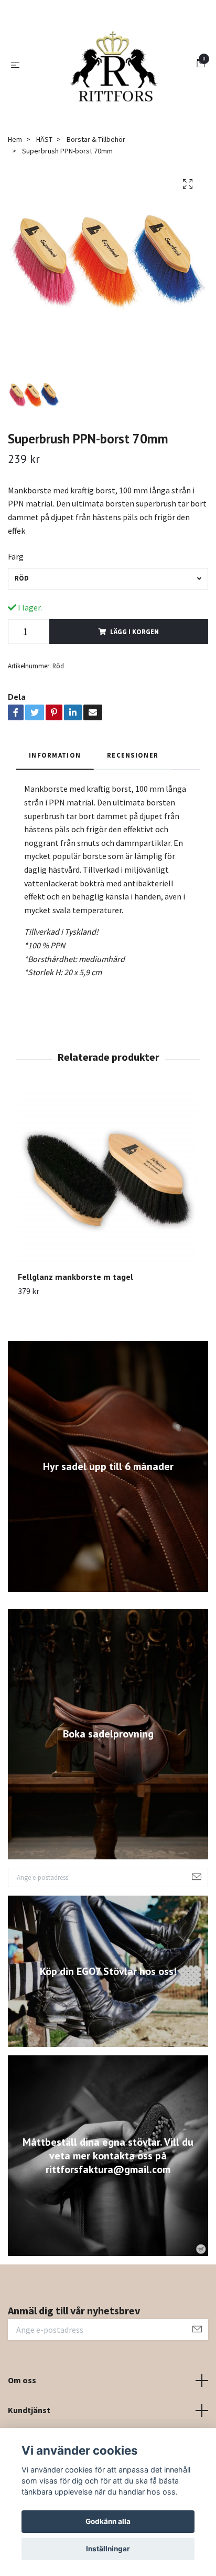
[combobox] (108, 629)
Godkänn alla (108, 2521)
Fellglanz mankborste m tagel (75, 1327)
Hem (15, 190)
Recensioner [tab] (133, 805)
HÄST (44, 190)
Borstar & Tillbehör (96, 190)
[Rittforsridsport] (122, 83)
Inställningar (108, 2549)
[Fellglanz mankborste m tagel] (108, 1231)
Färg (16, 607)
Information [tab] (55, 805)
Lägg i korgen (134, 681)
